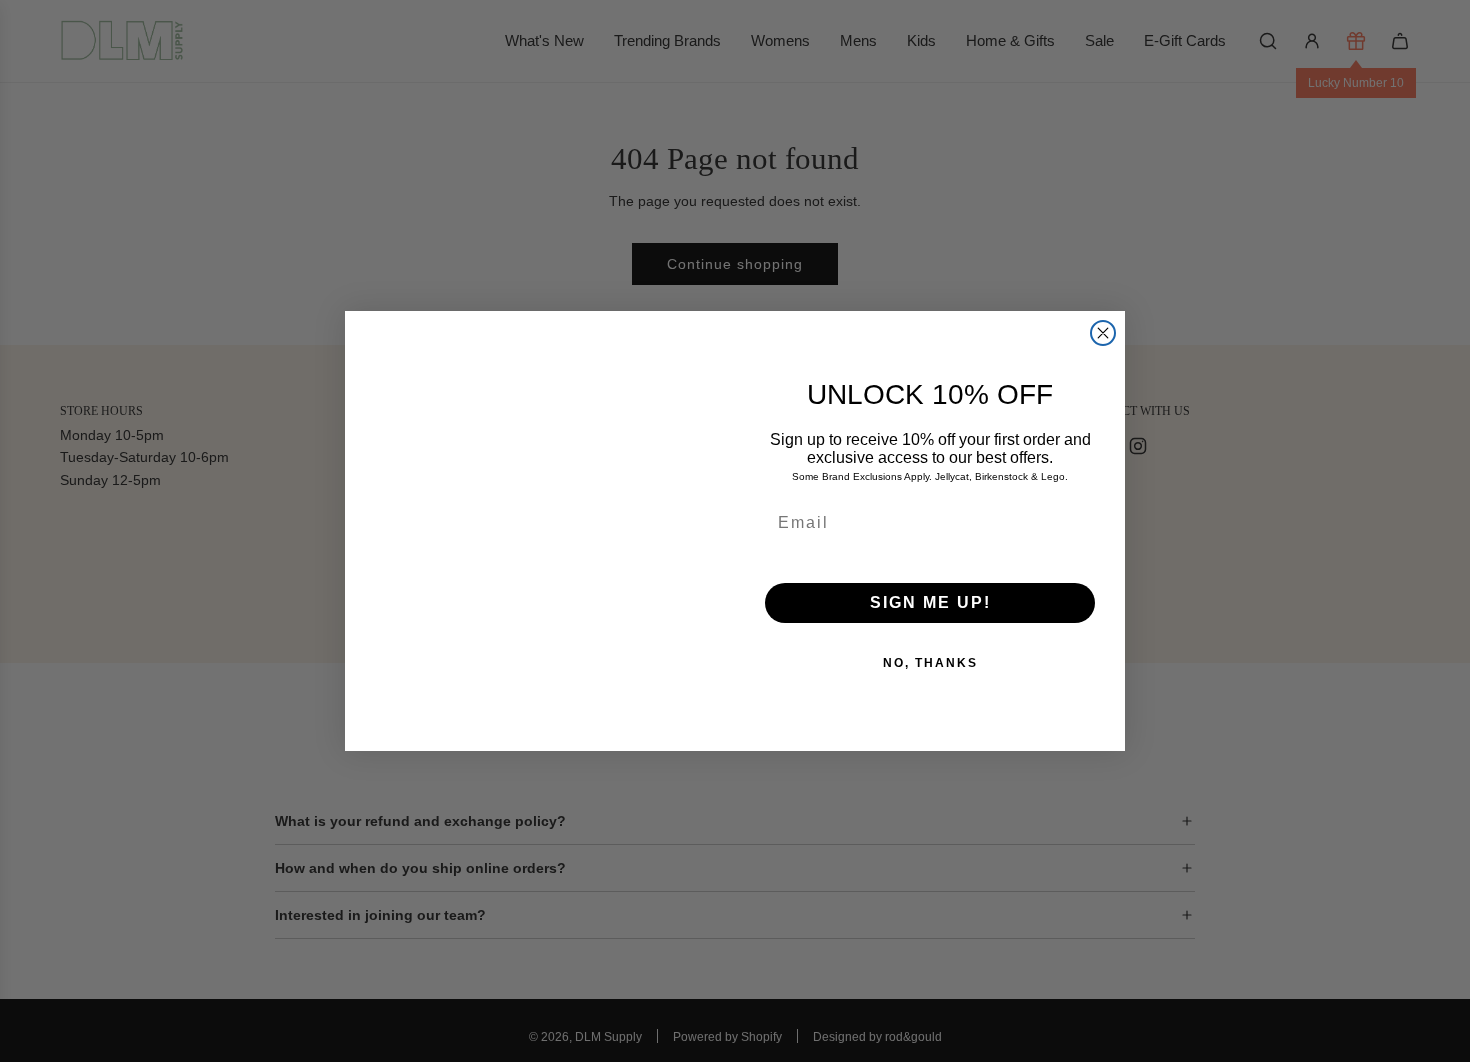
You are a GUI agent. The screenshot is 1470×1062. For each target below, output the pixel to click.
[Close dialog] (1103, 333)
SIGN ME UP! (930, 602)
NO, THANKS (930, 663)
